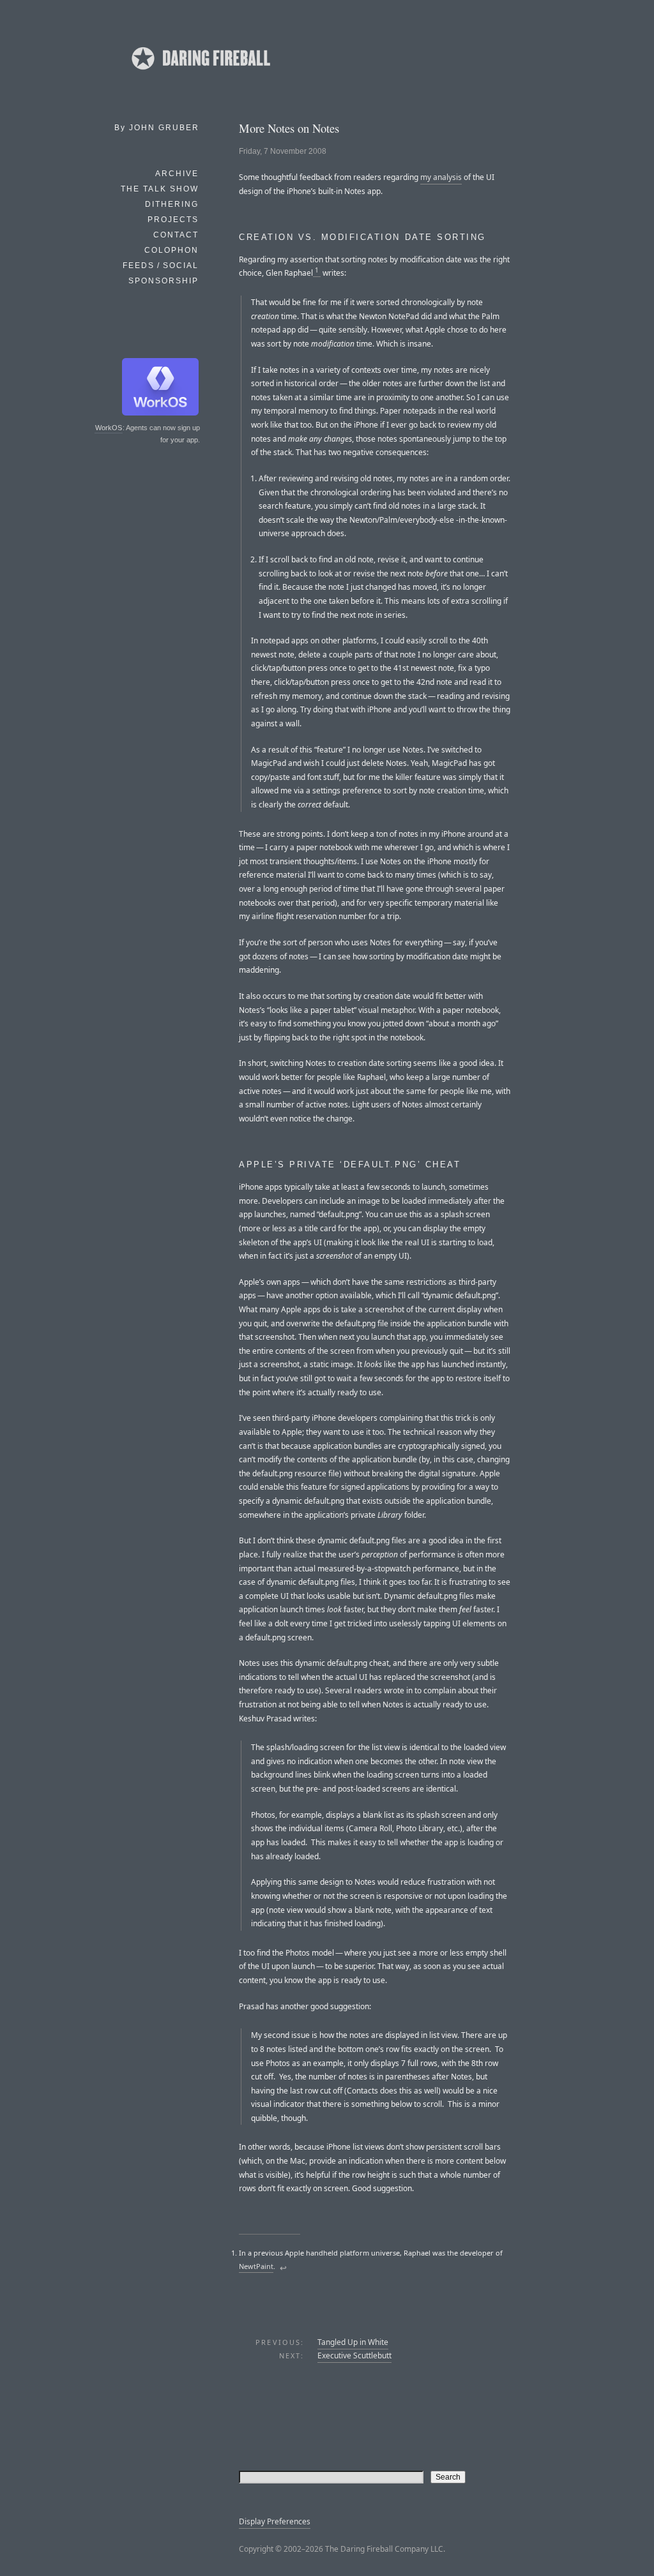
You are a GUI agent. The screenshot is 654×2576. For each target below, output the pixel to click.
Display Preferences (275, 2521)
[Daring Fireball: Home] (200, 73)
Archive (177, 174)
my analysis (441, 177)
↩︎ (283, 2268)
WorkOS (109, 428)
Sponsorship (163, 281)
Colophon (171, 250)
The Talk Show (160, 189)
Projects (173, 220)
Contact (176, 235)
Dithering (172, 204)
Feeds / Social (161, 266)
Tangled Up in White (353, 2342)
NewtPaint (256, 2266)
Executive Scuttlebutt (354, 2355)
